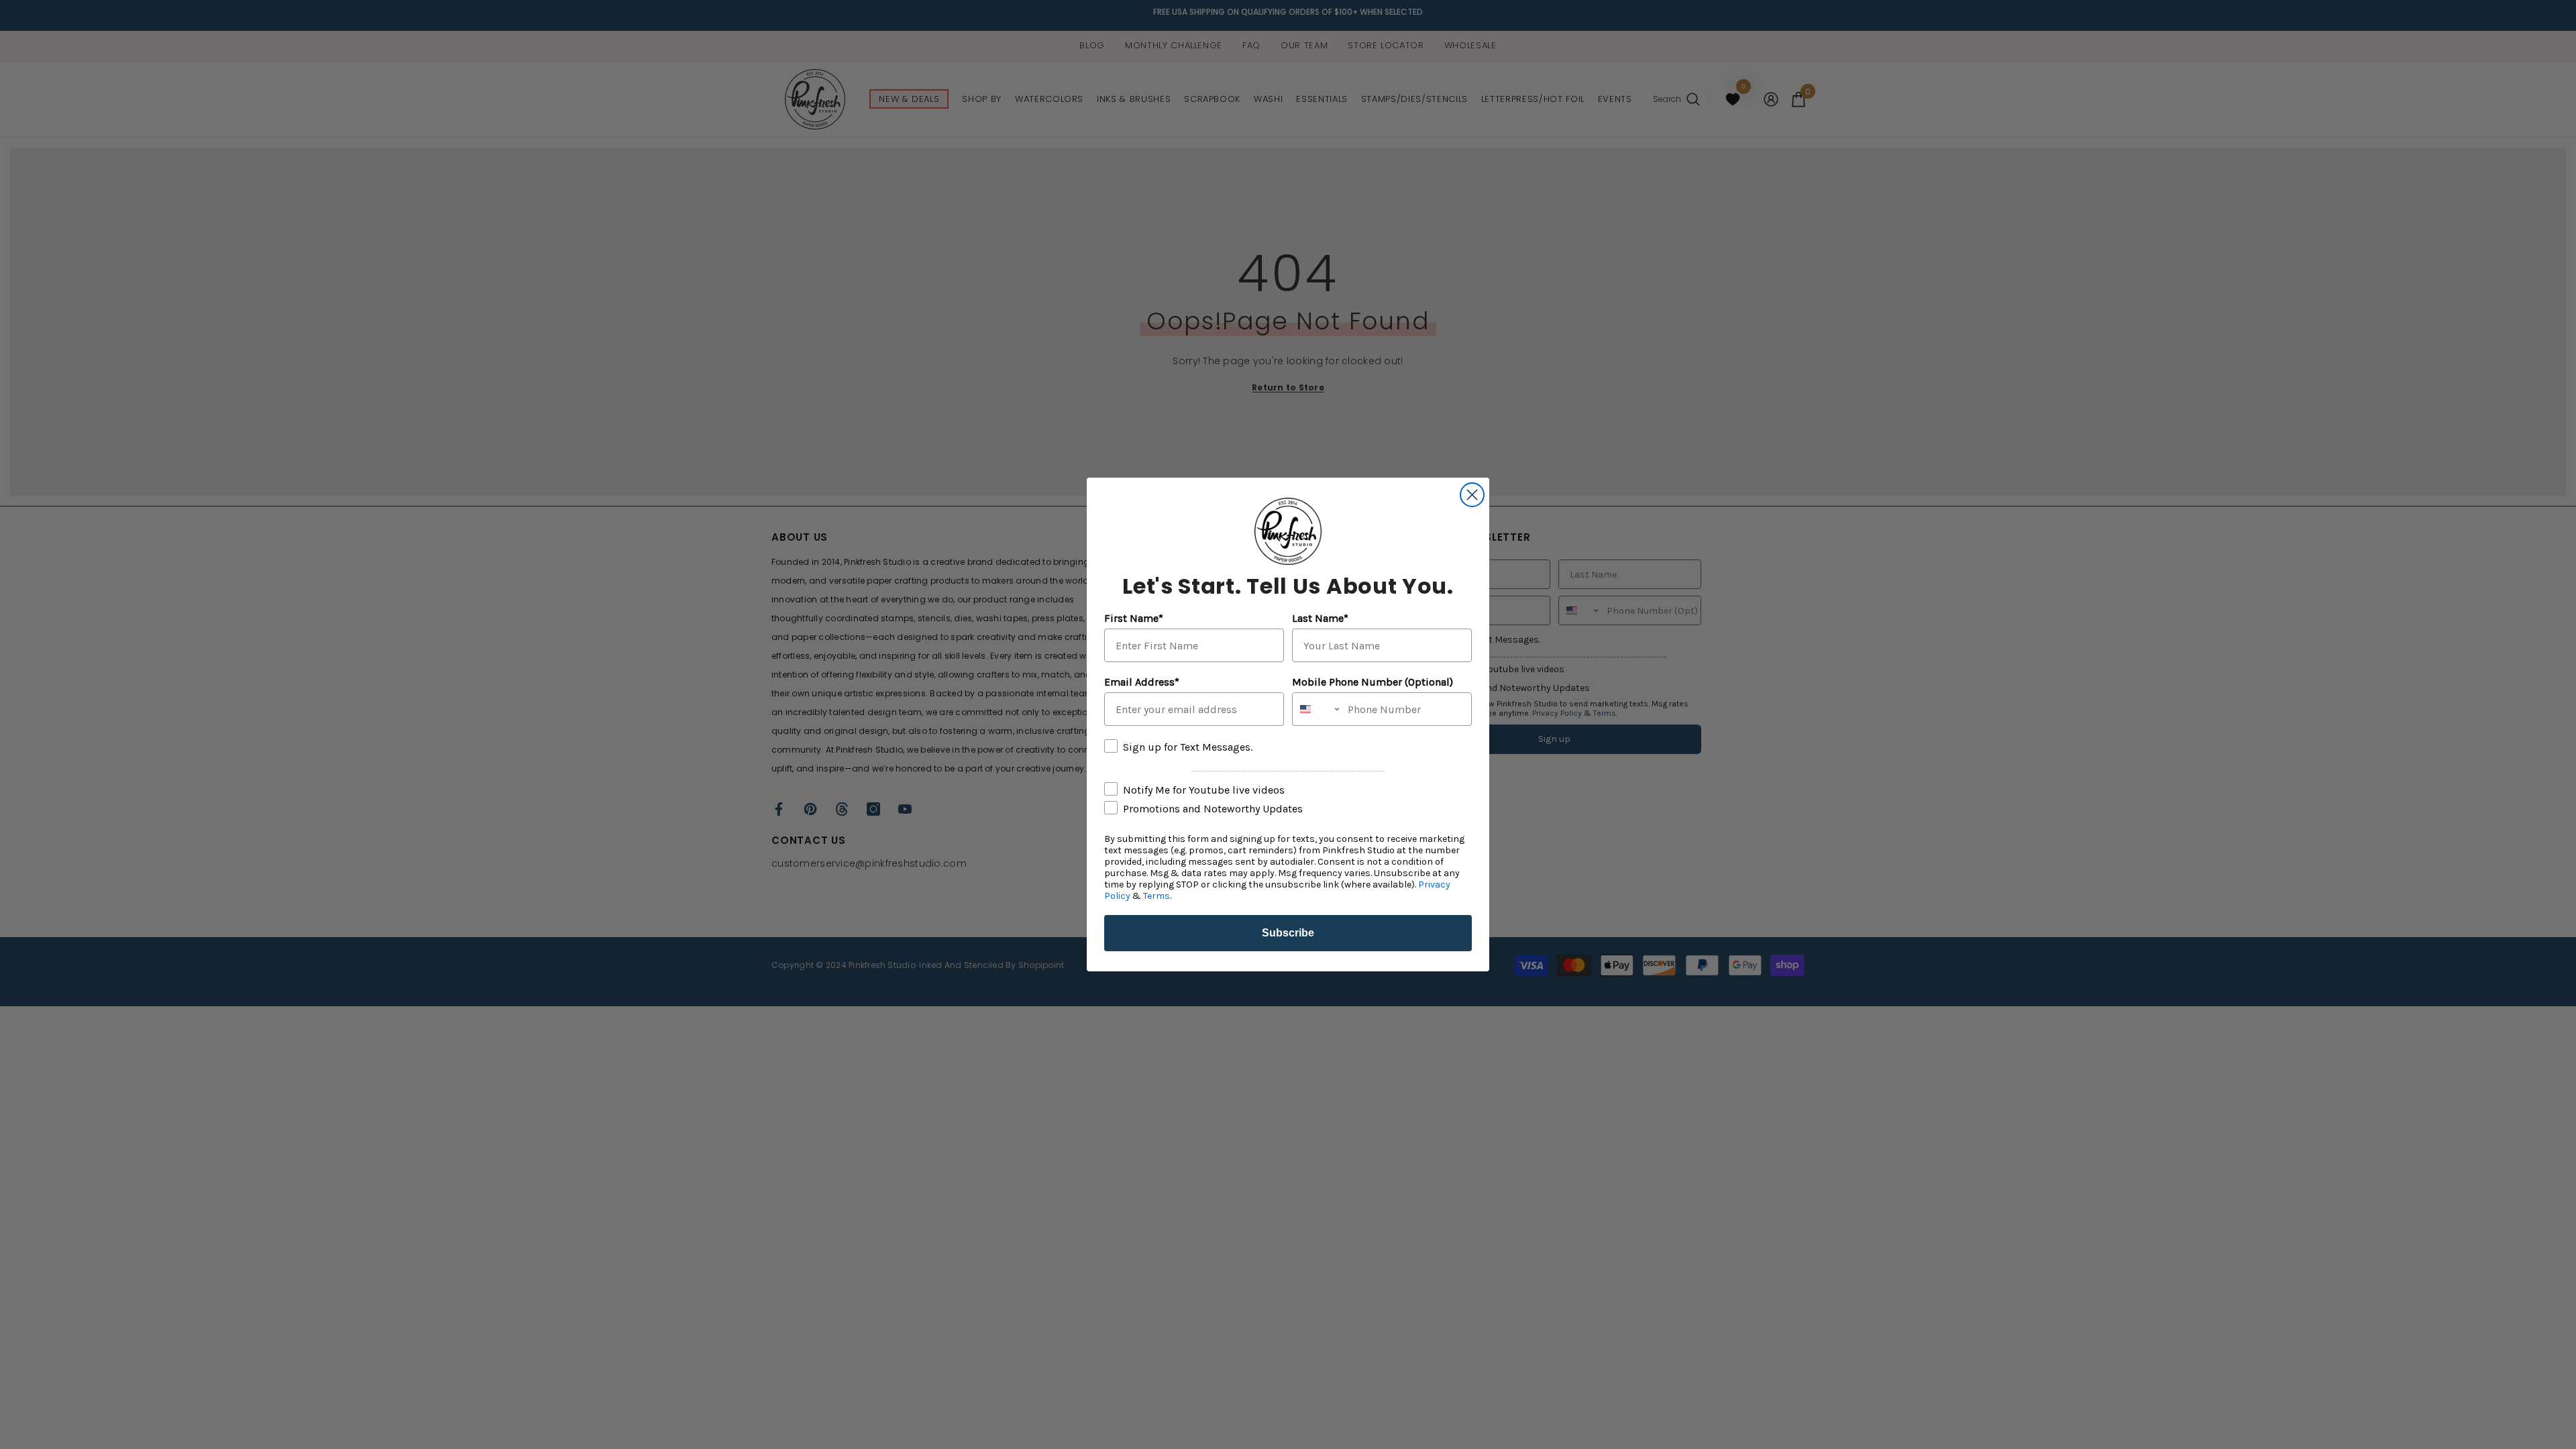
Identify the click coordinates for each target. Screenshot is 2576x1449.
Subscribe (1288, 933)
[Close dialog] (1472, 495)
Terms (1157, 896)
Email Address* (1142, 682)
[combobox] (1317, 709)
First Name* (1134, 618)
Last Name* (1320, 618)
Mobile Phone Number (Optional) (1373, 682)
